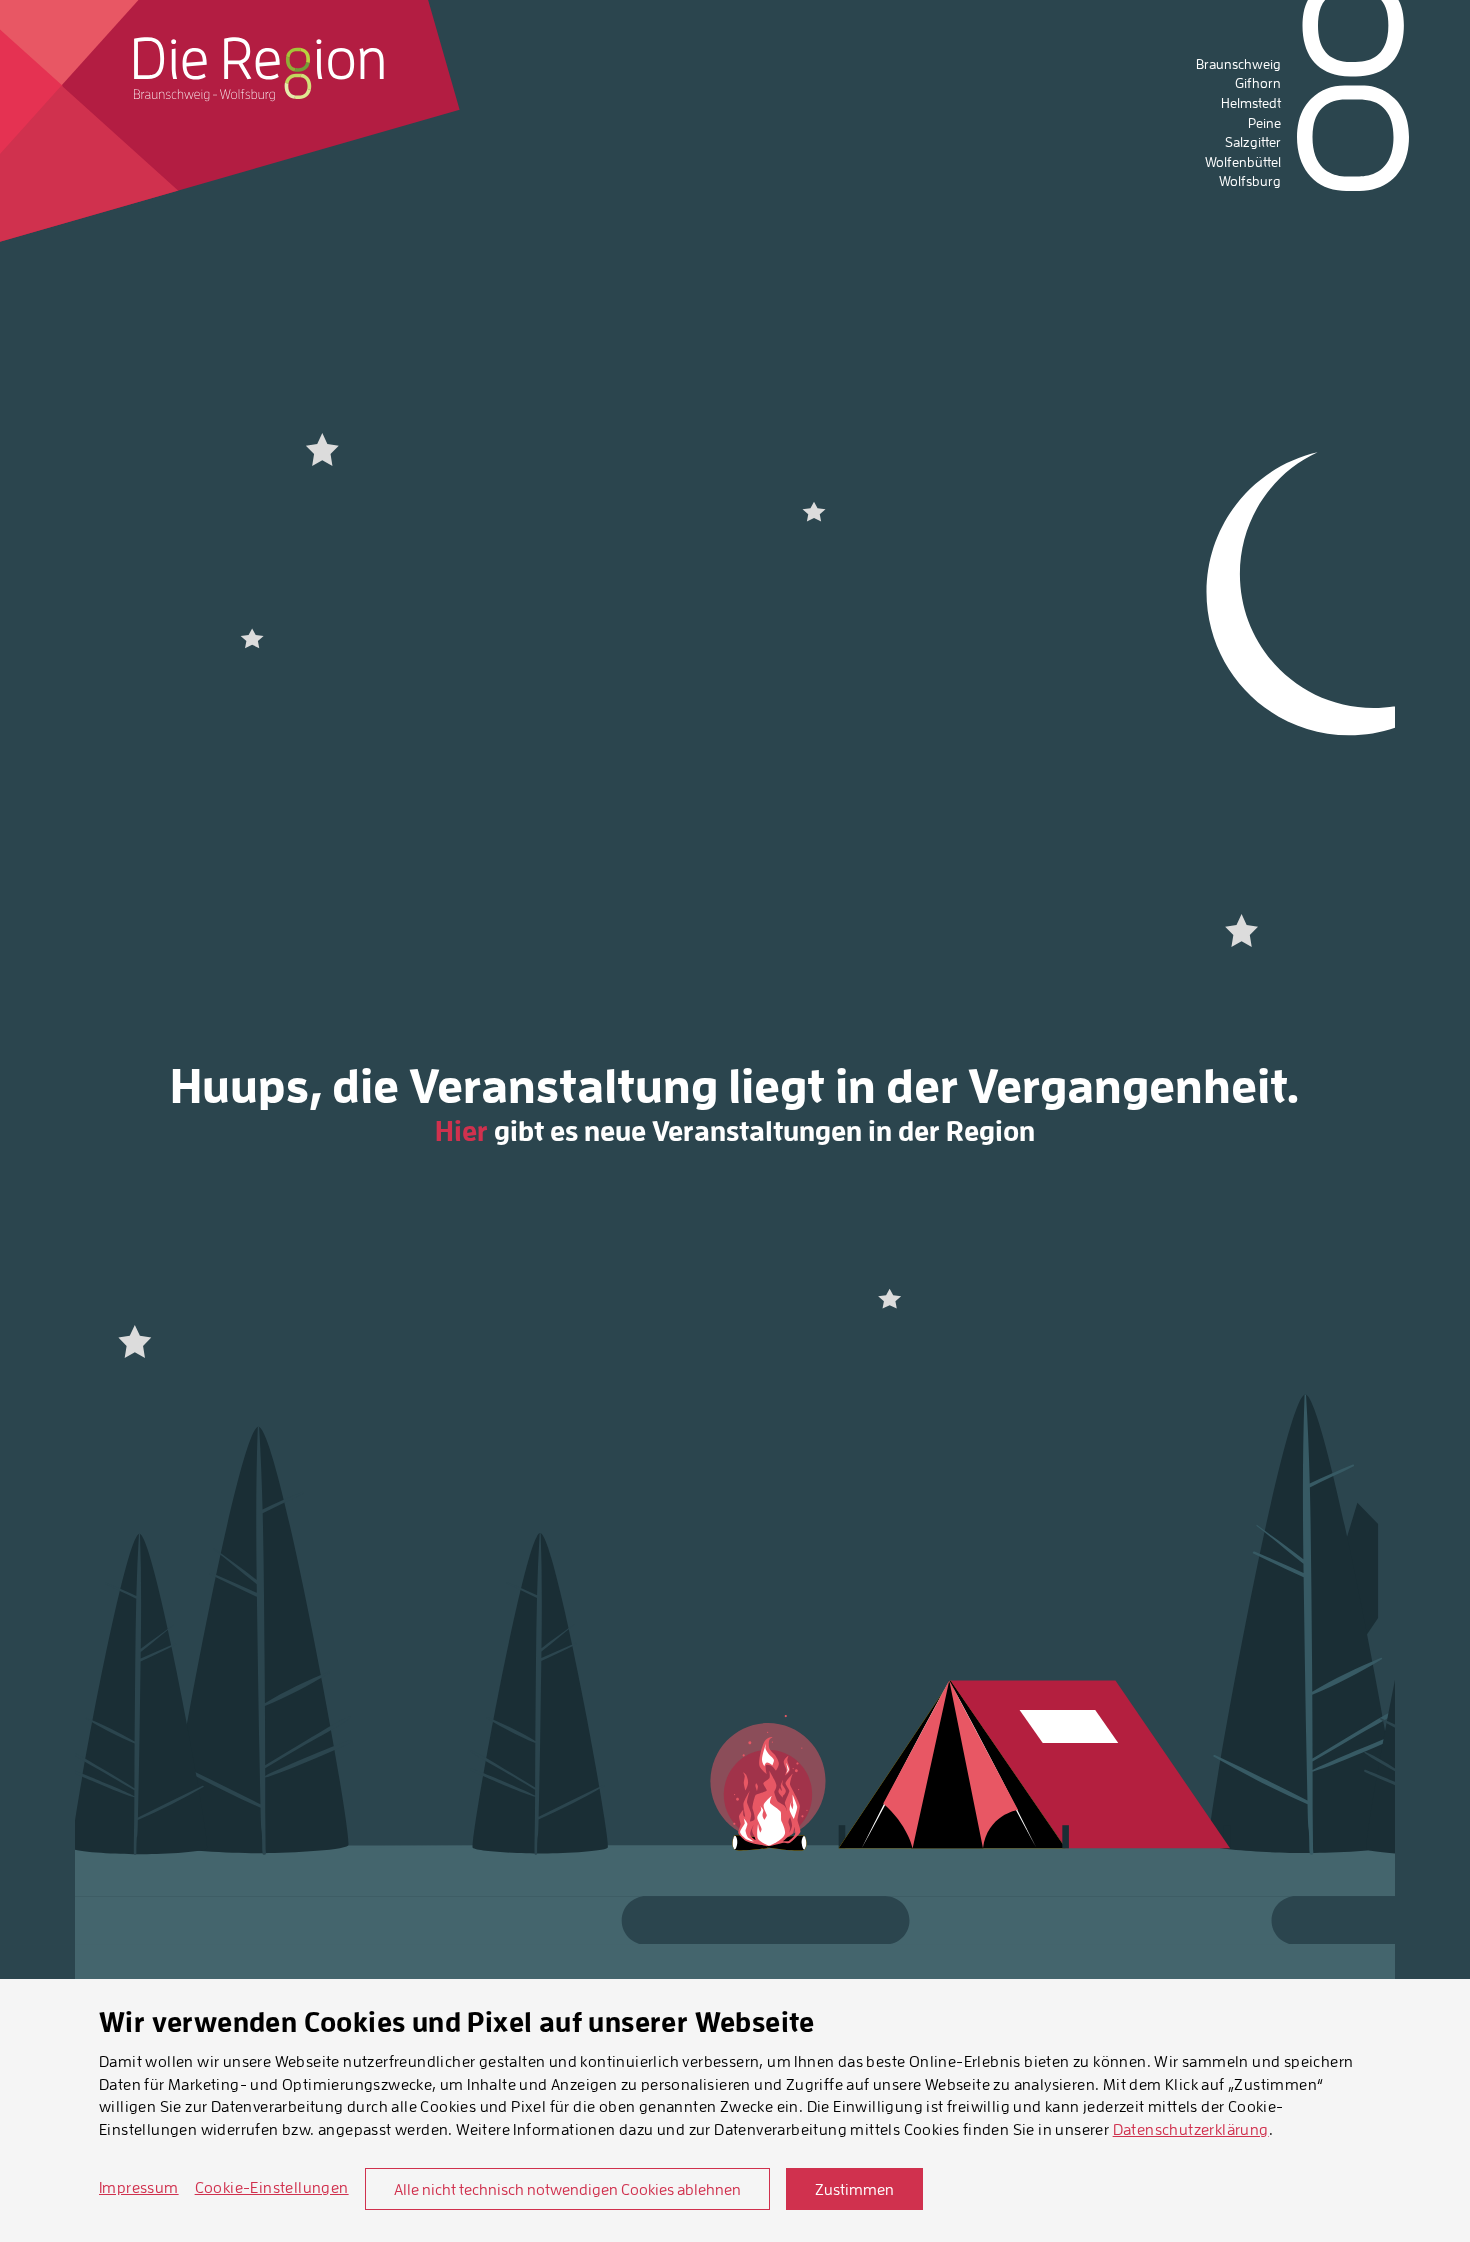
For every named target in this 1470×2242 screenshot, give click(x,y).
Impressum (139, 2187)
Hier (461, 1131)
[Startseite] (259, 69)
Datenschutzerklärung (1191, 2129)
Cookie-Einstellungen (272, 2187)
